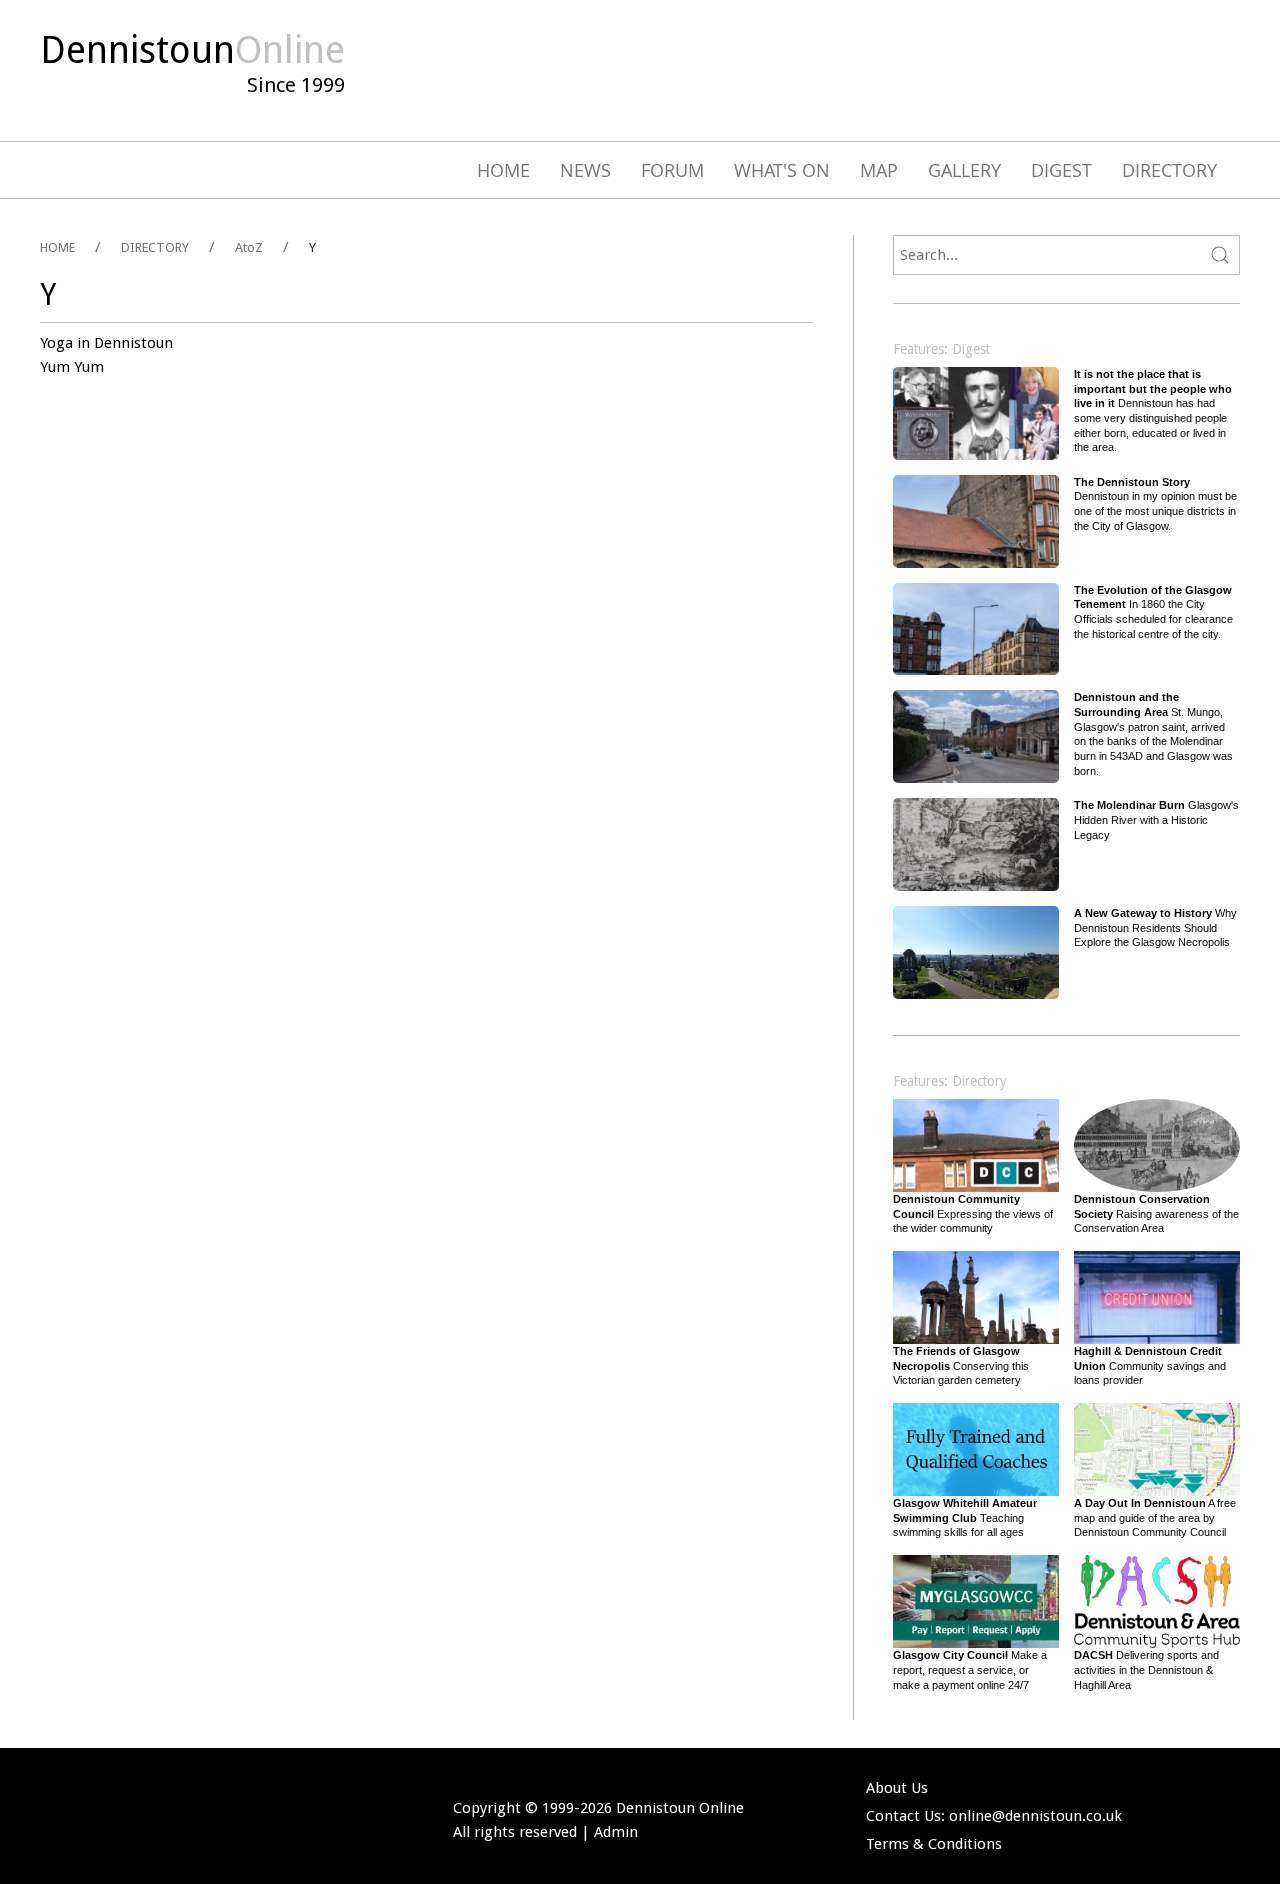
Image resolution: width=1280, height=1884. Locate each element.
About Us (897, 1788)
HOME (57, 247)
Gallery (964, 170)
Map (879, 170)
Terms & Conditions (934, 1844)
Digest (1061, 170)
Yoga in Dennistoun (106, 343)
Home (503, 170)
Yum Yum (72, 367)
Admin (616, 1832)
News (585, 170)
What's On (782, 170)
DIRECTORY (155, 247)
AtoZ (249, 247)
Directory (1169, 170)
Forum (672, 170)
